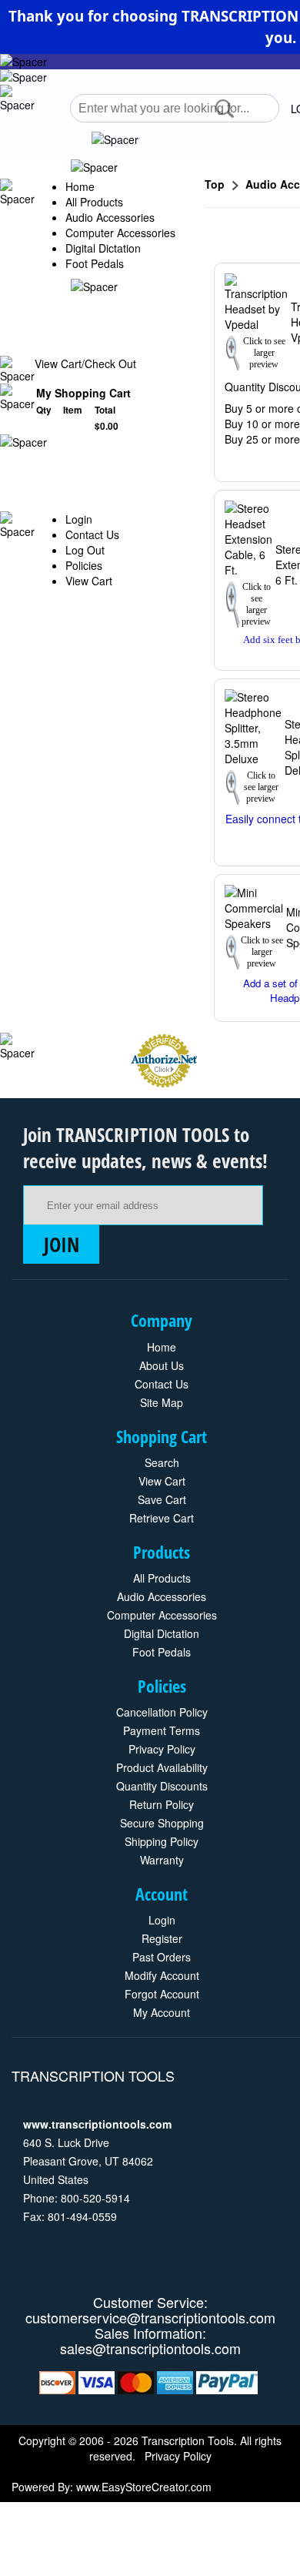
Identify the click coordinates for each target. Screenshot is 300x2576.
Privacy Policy (162, 1749)
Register (162, 1938)
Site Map (162, 1402)
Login (79, 519)
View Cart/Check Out (85, 363)
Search (162, 1462)
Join (62, 1244)
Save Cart (162, 1499)
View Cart (89, 581)
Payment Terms (162, 1730)
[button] (225, 109)
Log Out (85, 550)
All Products (94, 202)
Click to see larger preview (264, 353)
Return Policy (162, 1804)
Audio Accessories (110, 217)
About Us (162, 1365)
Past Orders (162, 1957)
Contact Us (92, 534)
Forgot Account (162, 1994)
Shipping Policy (162, 1841)
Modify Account (162, 1975)
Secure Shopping (162, 1823)
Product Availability (162, 1767)
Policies (84, 565)
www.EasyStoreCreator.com (144, 2487)
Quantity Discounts (162, 1786)
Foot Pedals (95, 263)
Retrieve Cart (162, 1518)
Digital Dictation (103, 248)
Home (80, 186)
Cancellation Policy (162, 1712)
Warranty (162, 1860)
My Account (162, 2012)
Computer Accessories (120, 233)
